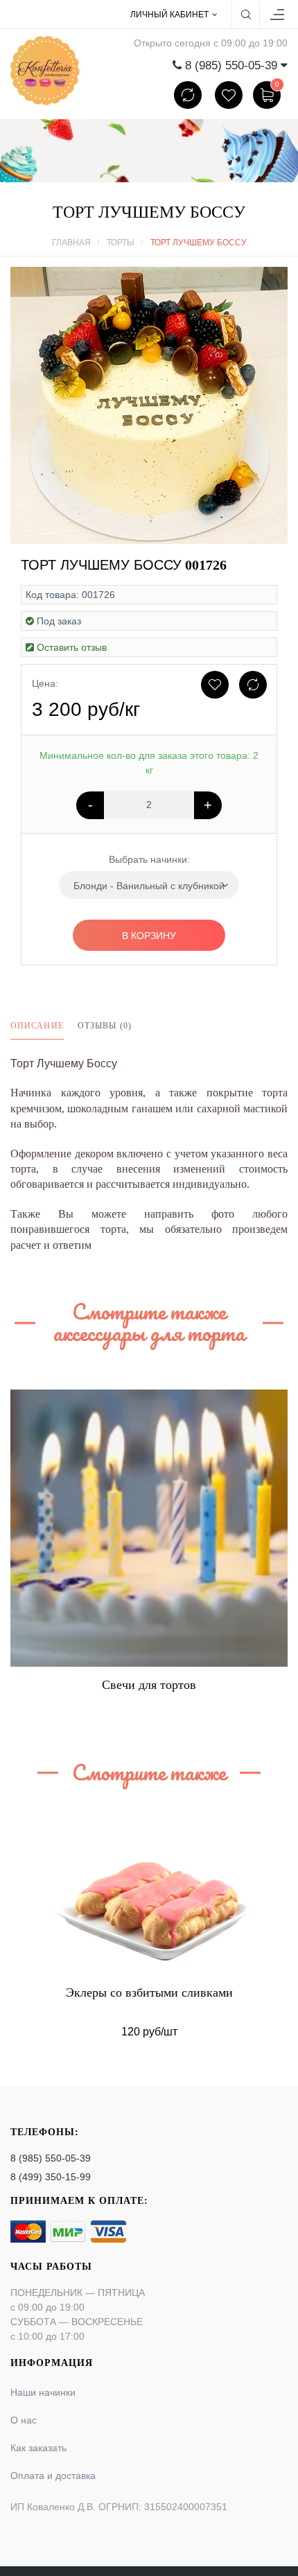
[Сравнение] (188, 95)
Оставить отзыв (72, 647)
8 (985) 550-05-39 (51, 2158)
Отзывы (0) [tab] (105, 1026)
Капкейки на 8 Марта (149, 1992)
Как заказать (38, 2448)
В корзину (149, 936)
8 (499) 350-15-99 (51, 2177)
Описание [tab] (37, 1026)
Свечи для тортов (149, 1685)
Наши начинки (43, 2392)
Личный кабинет (169, 15)
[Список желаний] (229, 95)
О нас (24, 2420)
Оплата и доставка (53, 2476)
